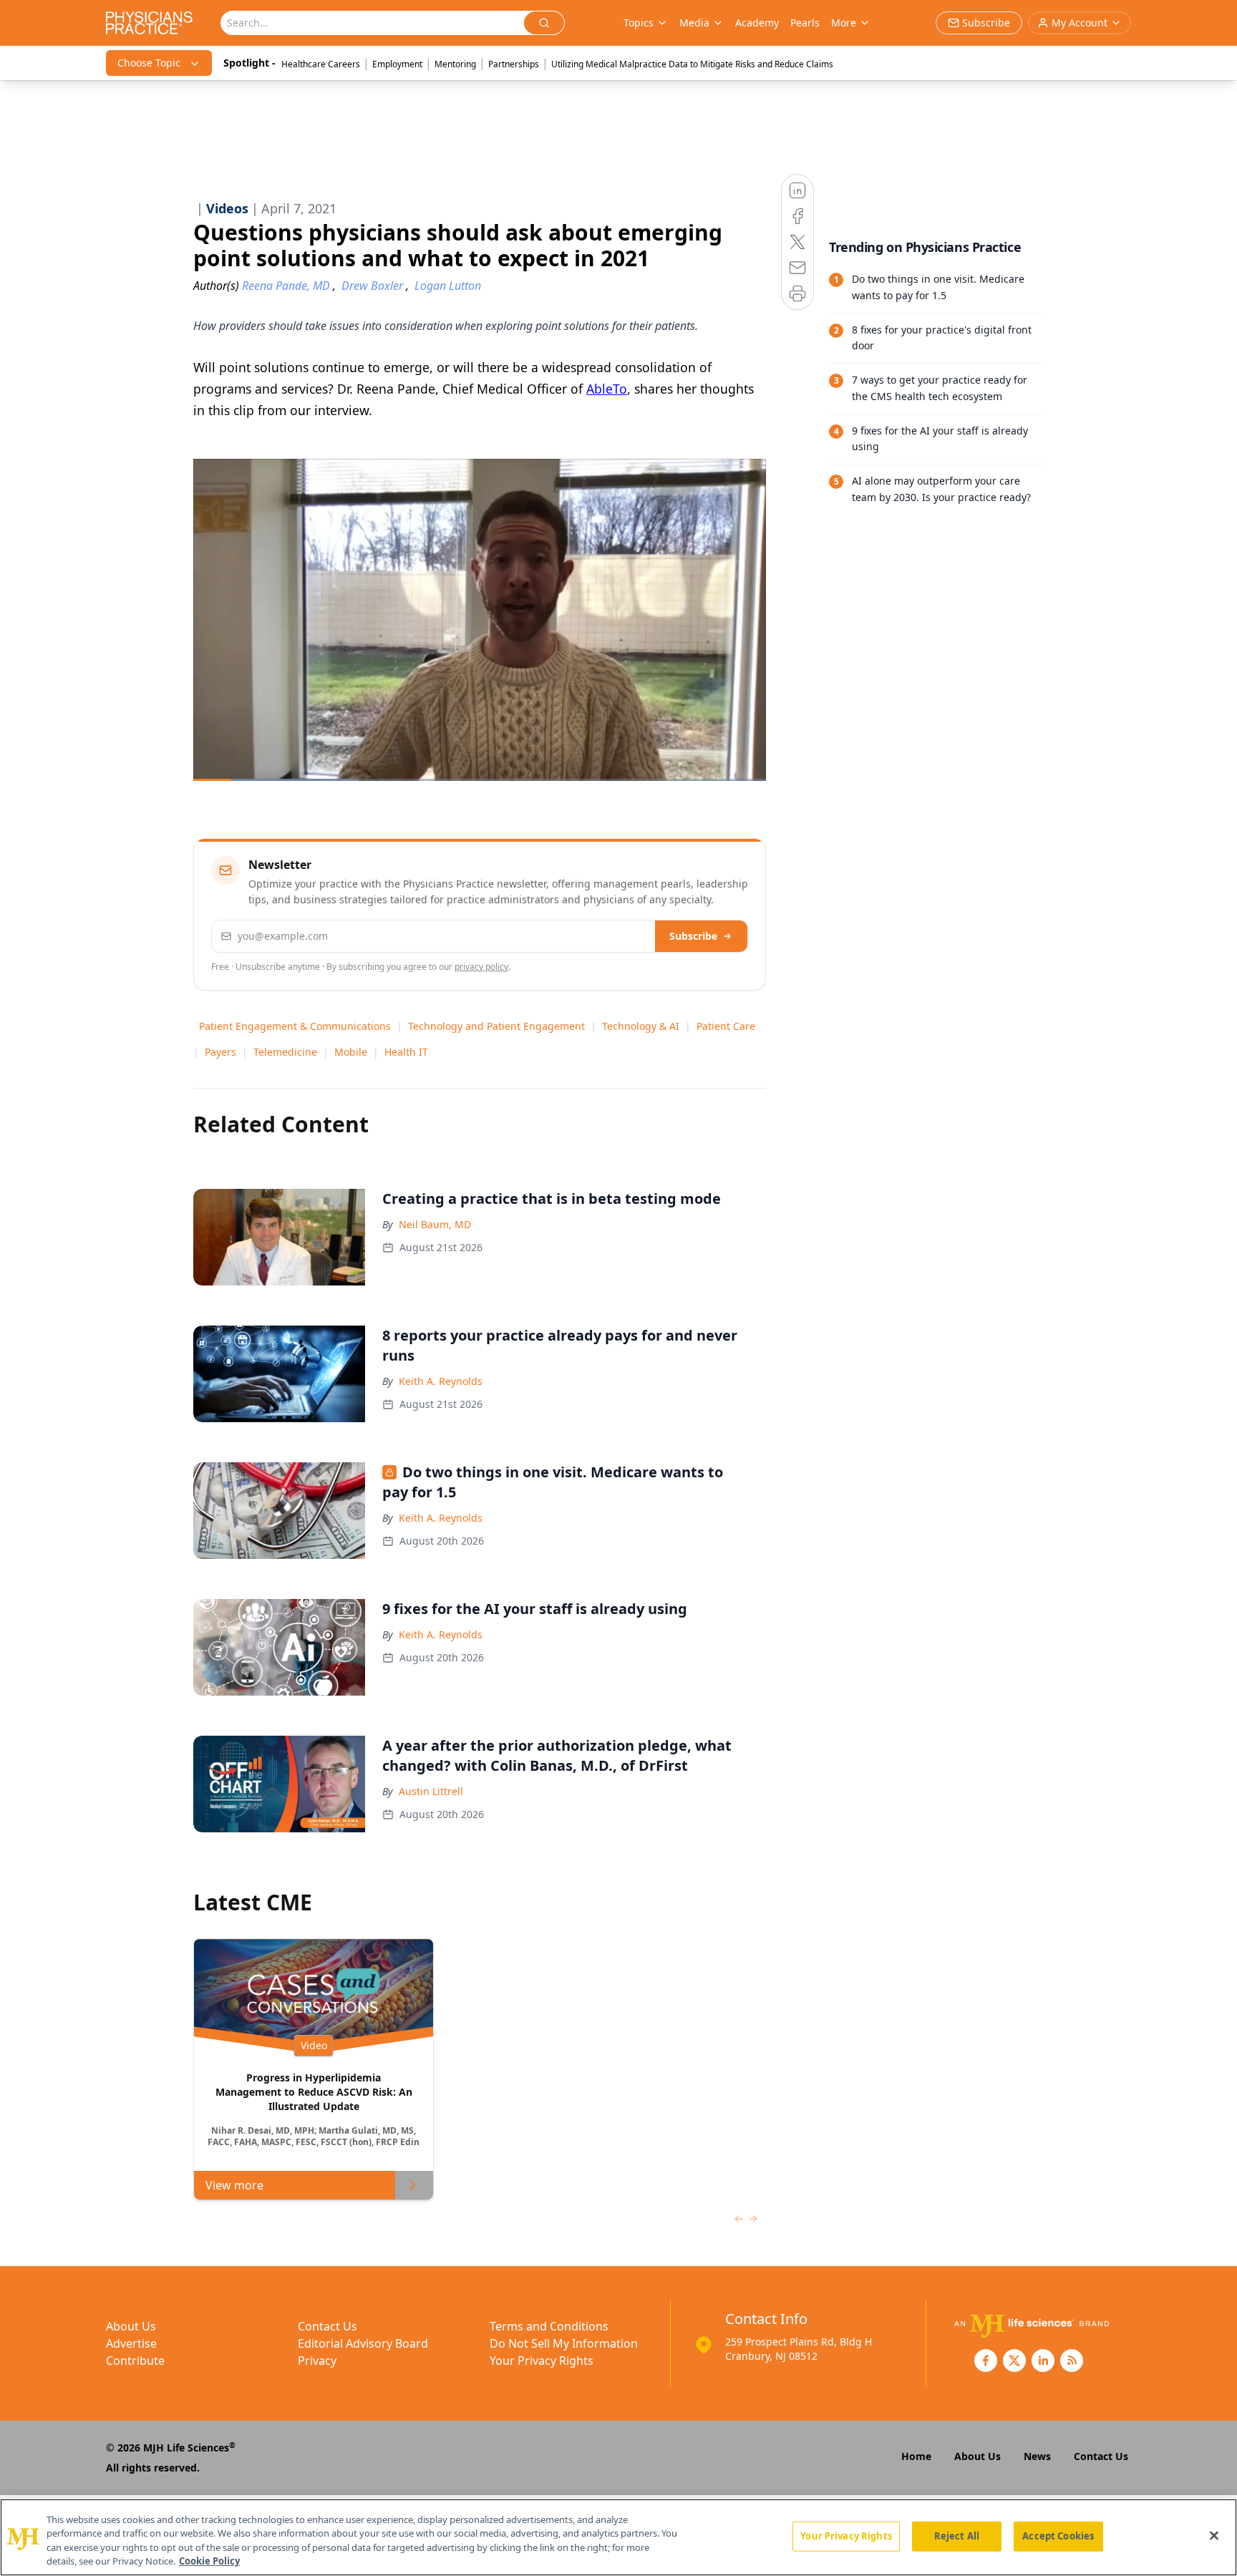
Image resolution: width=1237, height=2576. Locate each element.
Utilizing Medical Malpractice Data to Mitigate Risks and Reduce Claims (692, 64)
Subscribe (693, 936)
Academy (757, 23)
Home (916, 2456)
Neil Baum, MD (435, 1224)
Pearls (805, 23)
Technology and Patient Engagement (496, 1026)
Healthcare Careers (321, 64)
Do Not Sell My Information (564, 2343)
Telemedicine (285, 1052)
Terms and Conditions (549, 2326)
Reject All (957, 2536)
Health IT (406, 1052)
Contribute (135, 2361)
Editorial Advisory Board (363, 2343)
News (1037, 2456)
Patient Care (726, 1026)
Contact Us (328, 2326)
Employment (397, 64)
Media (694, 23)
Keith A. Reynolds (441, 1381)
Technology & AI (641, 1026)
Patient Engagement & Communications (295, 1026)
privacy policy (481, 967)
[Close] (1214, 2535)
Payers (220, 1052)
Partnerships (514, 64)
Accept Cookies (1058, 2536)
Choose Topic (149, 63)
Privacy (317, 2361)
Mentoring (455, 64)
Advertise (131, 2343)
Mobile (351, 1052)
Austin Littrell (431, 1791)
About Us (131, 2326)
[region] (618, 2537)
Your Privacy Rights (542, 2361)
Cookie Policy (209, 2561)
